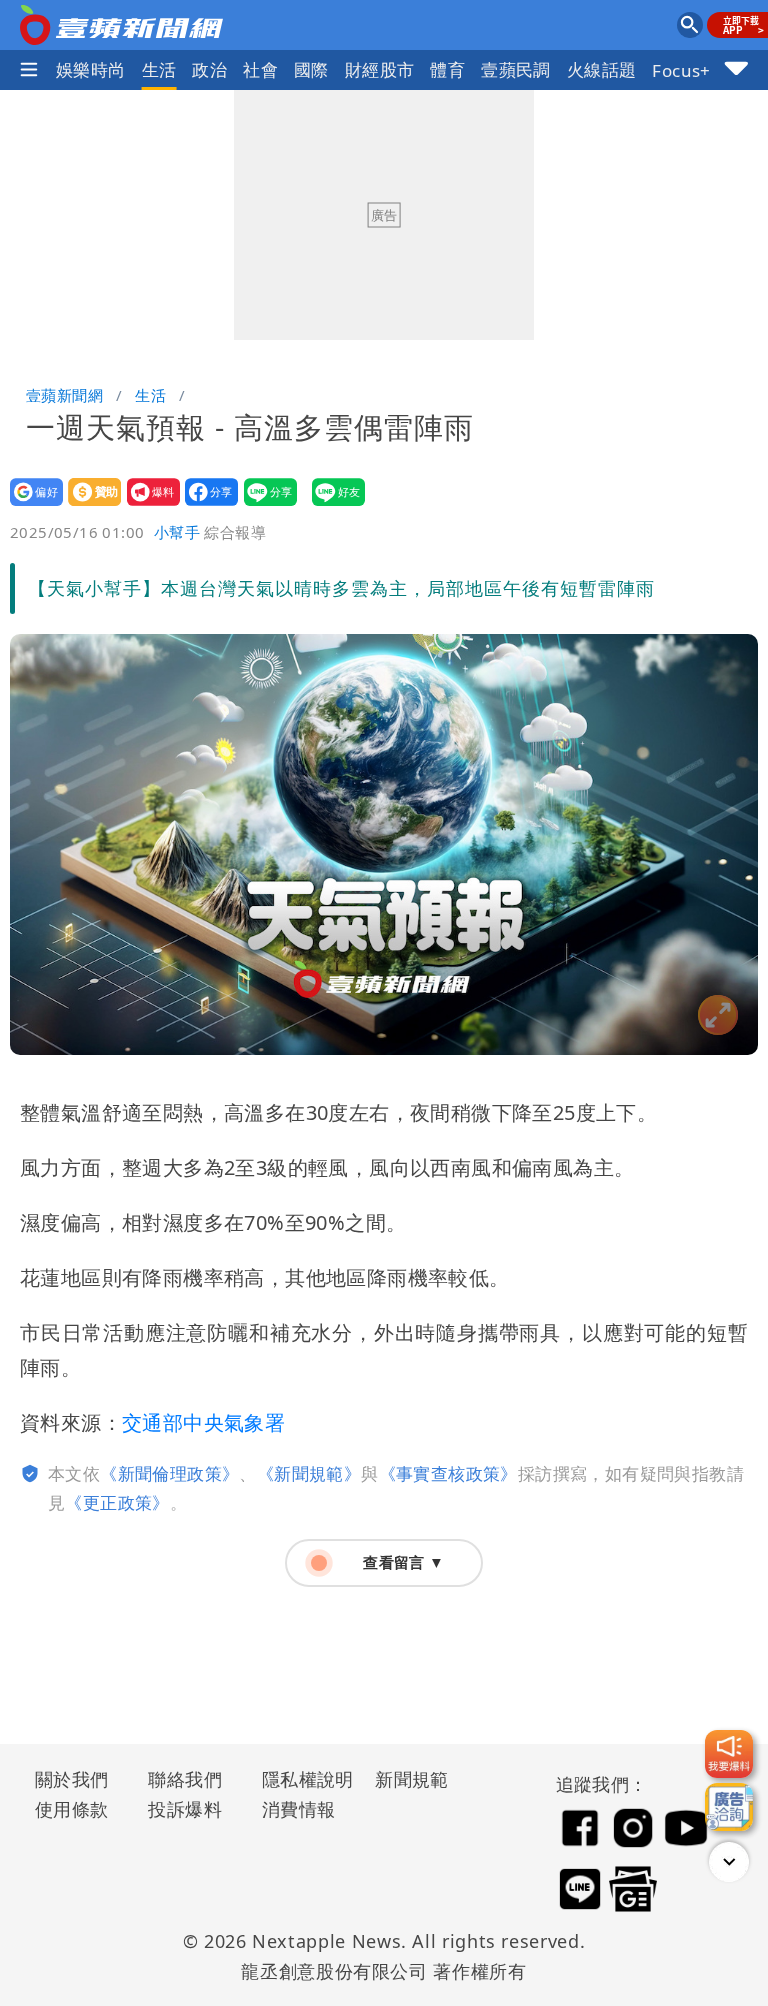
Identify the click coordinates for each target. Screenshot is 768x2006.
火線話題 (602, 69)
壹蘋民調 (516, 69)
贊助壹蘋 (88, 505)
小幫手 (177, 532)
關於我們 (72, 1779)
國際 (311, 69)
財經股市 (380, 69)
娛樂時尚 (91, 69)
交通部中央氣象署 (203, 1422)
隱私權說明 (301, 1779)
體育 (447, 69)
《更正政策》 (117, 1502)
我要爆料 (147, 505)
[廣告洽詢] (729, 1807)
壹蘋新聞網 (64, 395)
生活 (159, 69)
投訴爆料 (185, 1809)
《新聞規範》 (309, 1473)
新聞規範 (412, 1779)
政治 (209, 69)
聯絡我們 (185, 1779)
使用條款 (72, 1809)
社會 (260, 69)
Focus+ (681, 70)
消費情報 (299, 1809)
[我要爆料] (729, 1754)
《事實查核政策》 (448, 1473)
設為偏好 (30, 505)
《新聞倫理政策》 (169, 1473)
